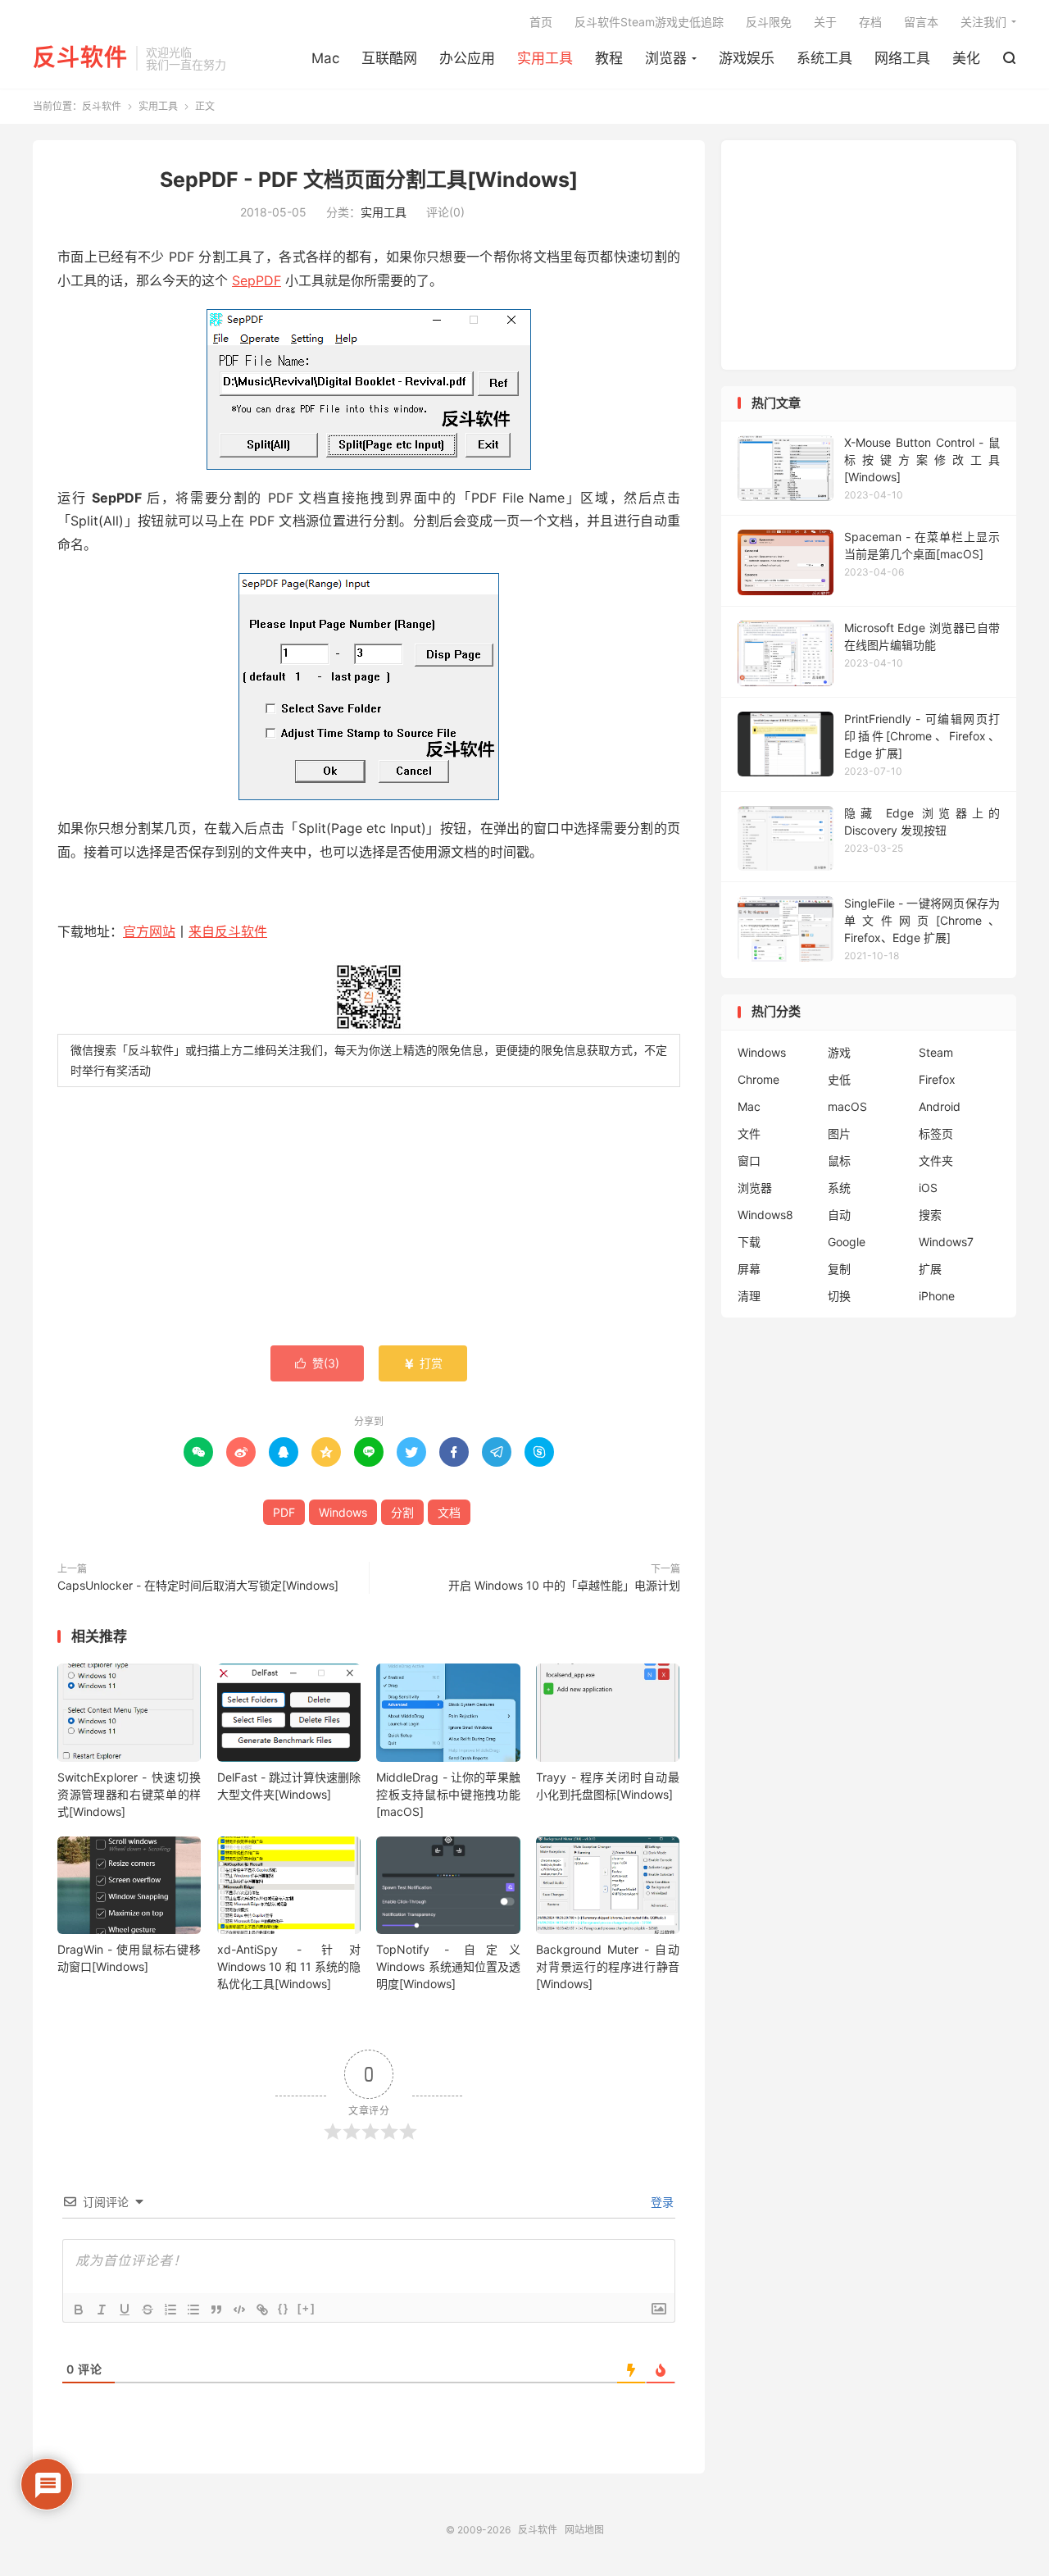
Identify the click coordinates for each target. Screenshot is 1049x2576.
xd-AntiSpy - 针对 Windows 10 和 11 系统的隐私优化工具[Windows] (289, 1966)
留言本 (921, 22)
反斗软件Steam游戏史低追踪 (649, 22)
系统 (839, 1188)
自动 (839, 1215)
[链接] (262, 2310)
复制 (839, 1269)
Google (847, 1242)
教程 (609, 58)
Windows (343, 1512)
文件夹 (936, 1161)
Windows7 (946, 1242)
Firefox (937, 1079)
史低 (839, 1079)
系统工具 (824, 58)
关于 (825, 22)
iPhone (937, 1296)
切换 (839, 1296)
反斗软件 (80, 58)
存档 (870, 22)
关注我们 (983, 22)
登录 (661, 2202)
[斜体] (102, 2310)
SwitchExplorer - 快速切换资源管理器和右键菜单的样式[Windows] (129, 1794)
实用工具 (545, 58)
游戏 (839, 1052)
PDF (284, 1512)
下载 (749, 1242)
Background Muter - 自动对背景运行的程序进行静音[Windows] (608, 1966)
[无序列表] (193, 2310)
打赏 (423, 1363)
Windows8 (765, 1215)
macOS (847, 1106)
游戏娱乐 (747, 58)
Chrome (758, 1079)
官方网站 (149, 931)
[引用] (216, 2310)
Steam (936, 1052)
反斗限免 (769, 22)
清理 (749, 1296)
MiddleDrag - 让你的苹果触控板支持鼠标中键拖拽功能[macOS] (448, 1794)
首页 (541, 22)
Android (940, 1106)
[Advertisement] (369, 1218)
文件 (749, 1133)
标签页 (936, 1133)
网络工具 (902, 58)
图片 (839, 1133)
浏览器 (666, 58)
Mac (325, 58)
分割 (402, 1512)
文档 (449, 1512)
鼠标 (839, 1161)
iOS (928, 1188)
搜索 (930, 1215)
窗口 (749, 1161)
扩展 (930, 1269)
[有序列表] (170, 2310)
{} (284, 2308)
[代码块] (239, 2310)
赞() (317, 1363)
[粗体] (79, 2310)
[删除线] (148, 2310)
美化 (966, 58)
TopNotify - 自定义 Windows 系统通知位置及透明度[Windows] (448, 1966)
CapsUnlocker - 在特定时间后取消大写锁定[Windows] (198, 1585)
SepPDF (257, 280)
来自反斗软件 (228, 931)
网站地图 (584, 2530)
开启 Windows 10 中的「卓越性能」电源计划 (564, 1585)
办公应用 (467, 58)
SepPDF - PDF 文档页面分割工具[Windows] (369, 180)
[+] (307, 2308)
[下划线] (125, 2310)
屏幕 (749, 1269)
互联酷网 (389, 58)
